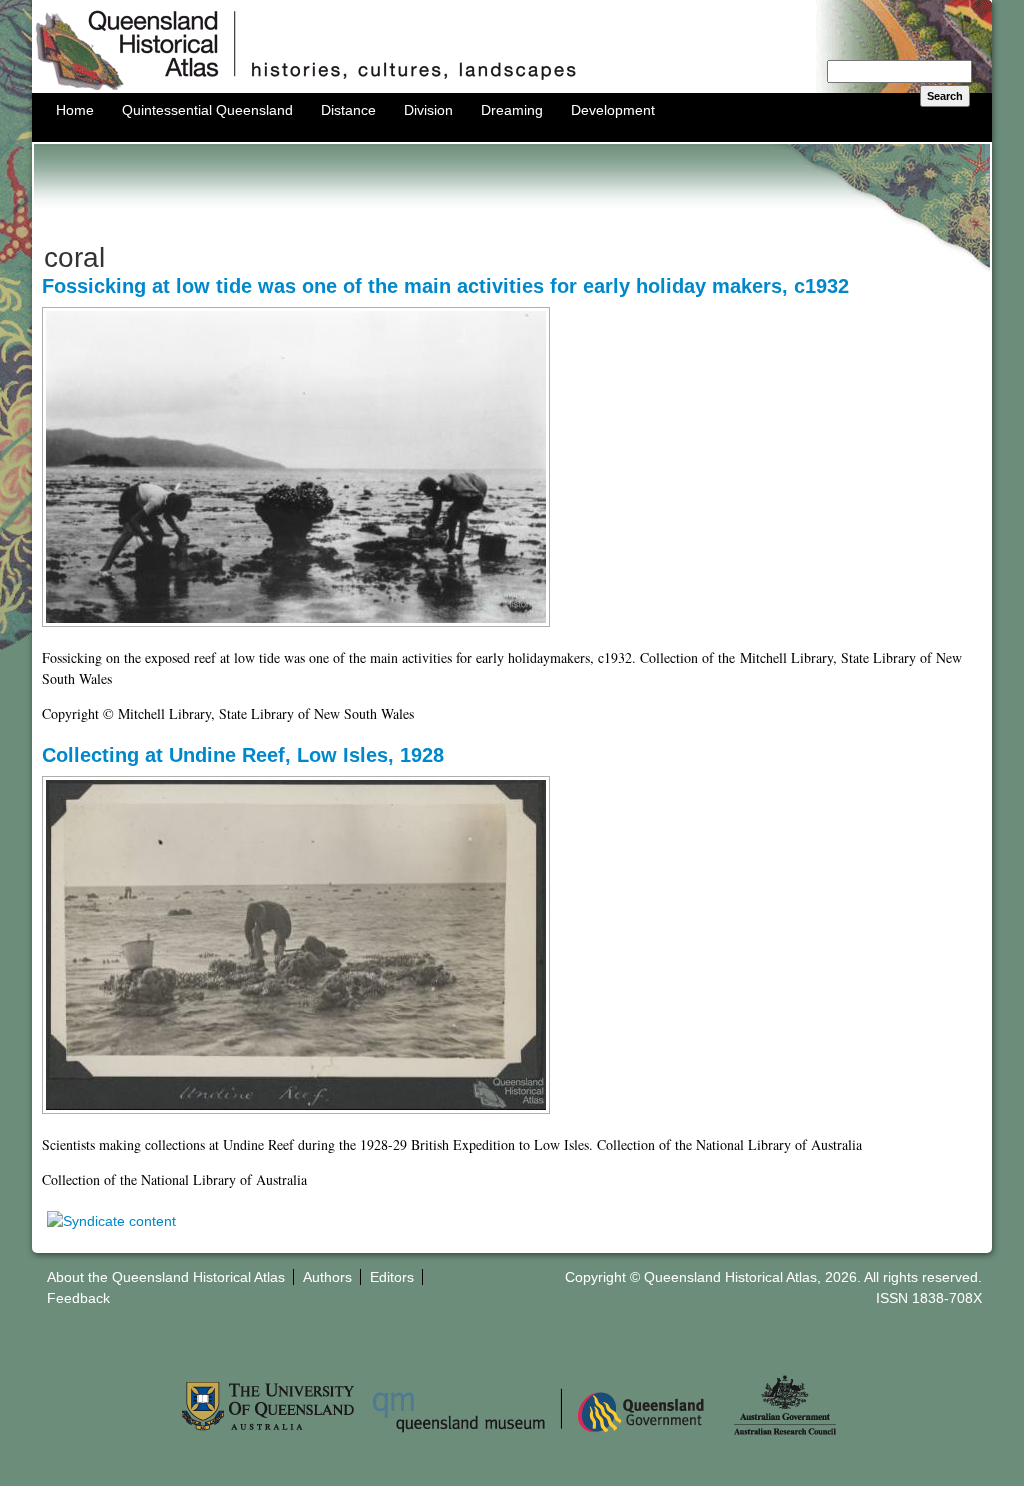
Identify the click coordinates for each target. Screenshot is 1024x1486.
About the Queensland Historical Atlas (166, 1277)
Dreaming (512, 110)
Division (428, 110)
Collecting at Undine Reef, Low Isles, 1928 (243, 755)
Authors (327, 1277)
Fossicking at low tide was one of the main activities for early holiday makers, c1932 (445, 286)
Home (75, 110)
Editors (392, 1277)
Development (613, 110)
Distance (348, 110)
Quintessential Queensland (207, 110)
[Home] (512, 88)
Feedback (78, 1298)
